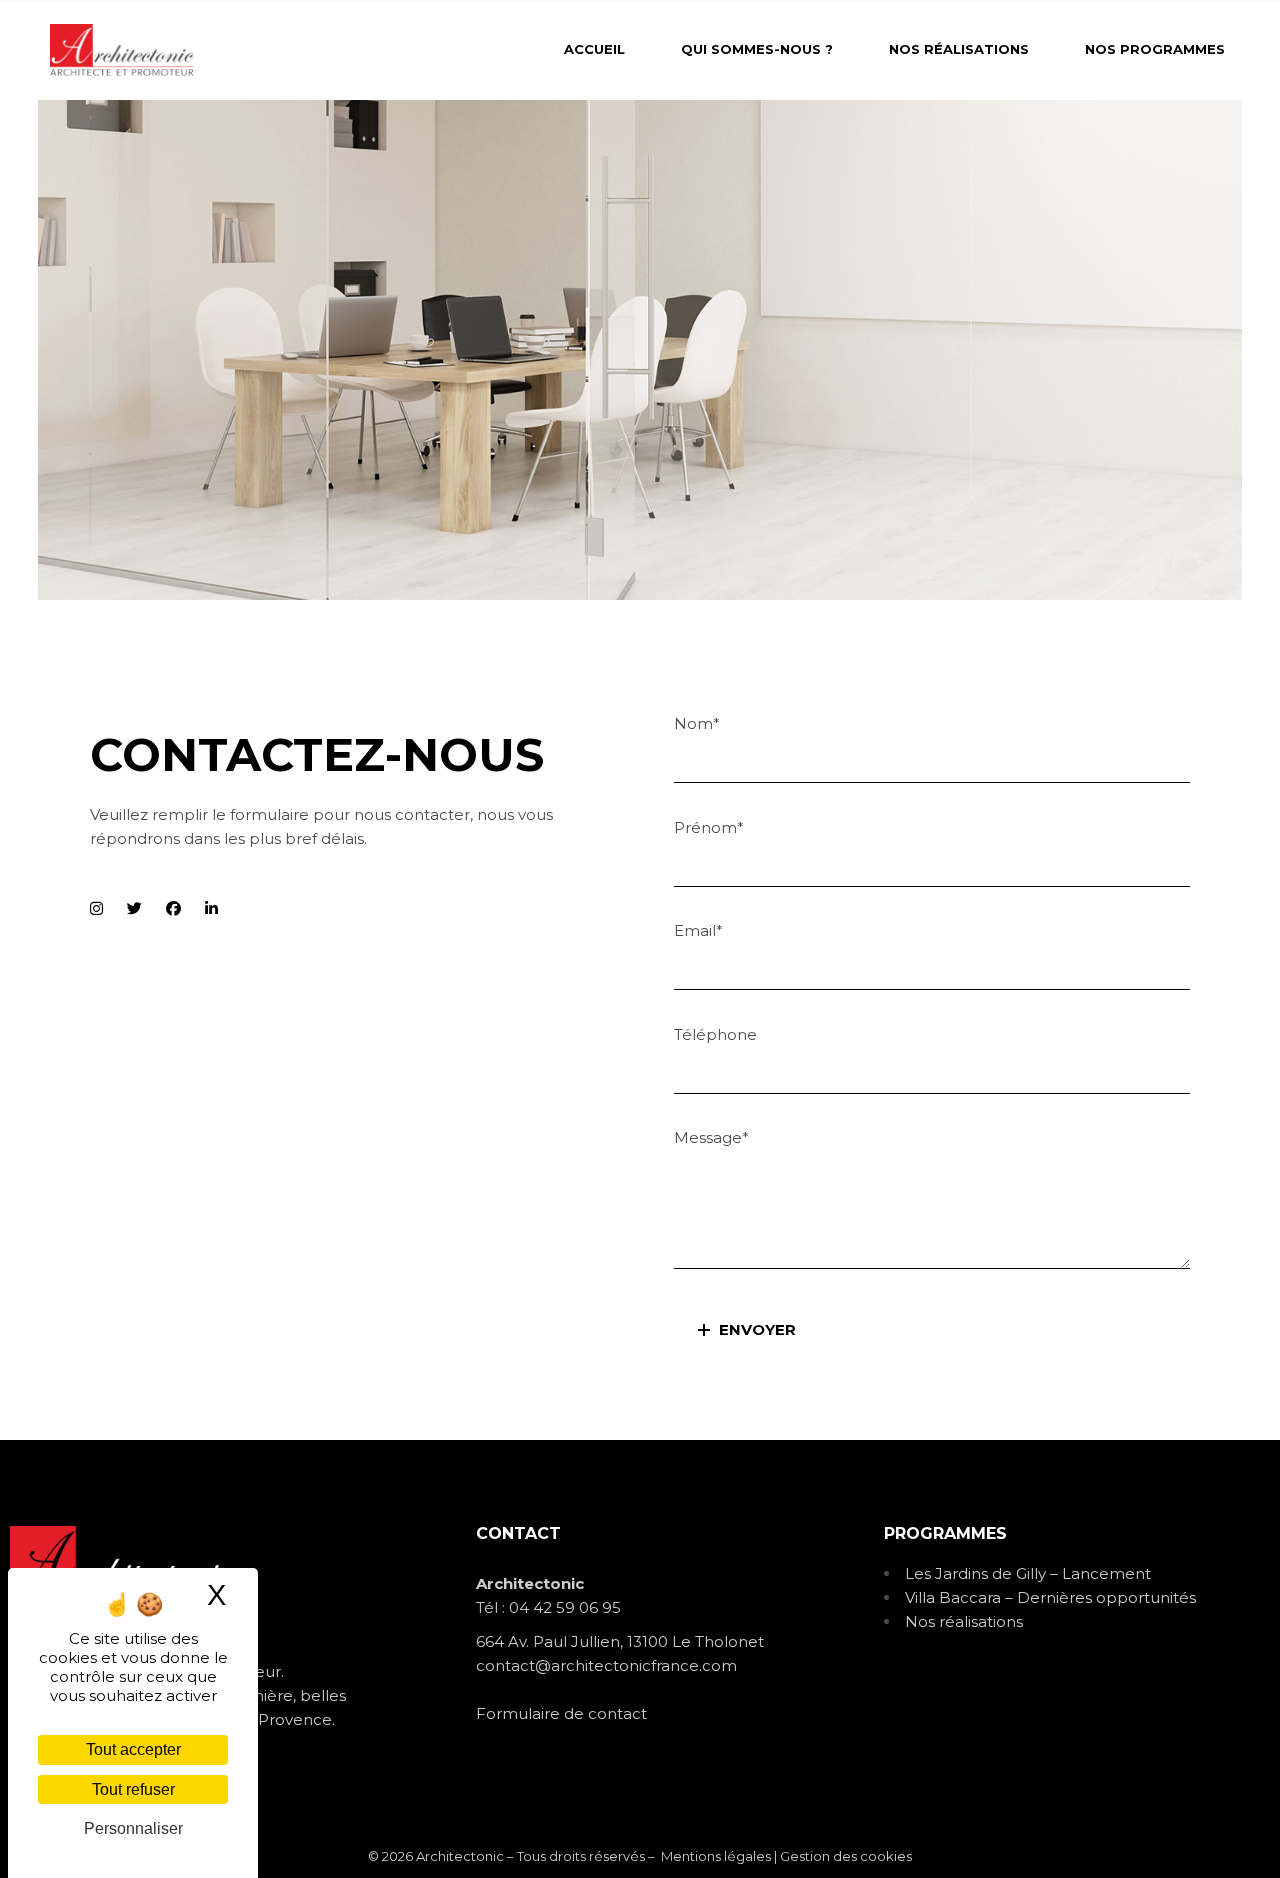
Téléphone (715, 1034)
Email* (698, 930)
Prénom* (709, 827)
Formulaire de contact (561, 1713)
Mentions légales (716, 1856)
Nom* (697, 723)
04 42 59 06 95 (565, 1607)
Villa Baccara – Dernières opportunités (1050, 1597)
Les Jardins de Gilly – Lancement (1028, 1573)
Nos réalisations (964, 1621)
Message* (711, 1137)
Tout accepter (133, 1749)
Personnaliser (133, 1828)
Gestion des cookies (846, 1856)
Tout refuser (133, 1789)
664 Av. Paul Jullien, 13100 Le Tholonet (620, 1641)
